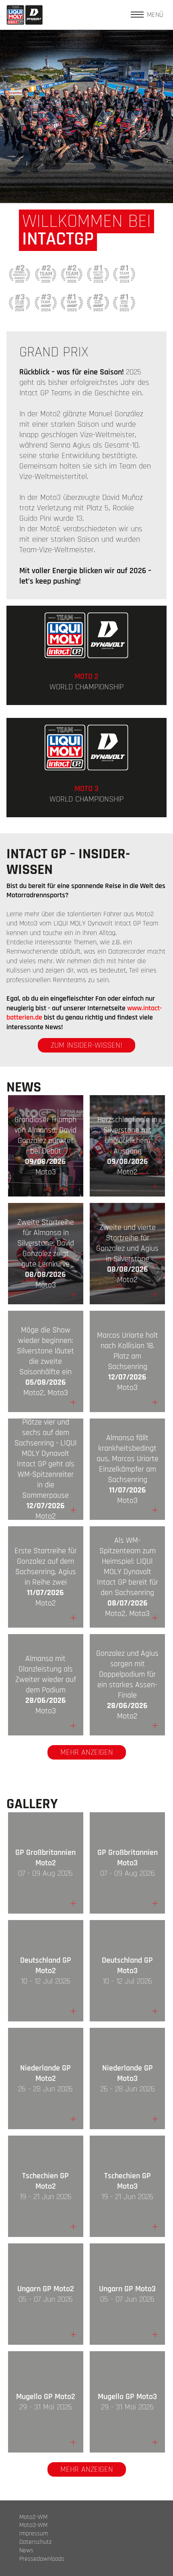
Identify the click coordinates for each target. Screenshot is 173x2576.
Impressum (34, 2534)
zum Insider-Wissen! (86, 1045)
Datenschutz (35, 2542)
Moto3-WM (33, 2525)
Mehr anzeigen (87, 1752)
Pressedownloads (42, 2559)
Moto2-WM (33, 2517)
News (26, 2551)
